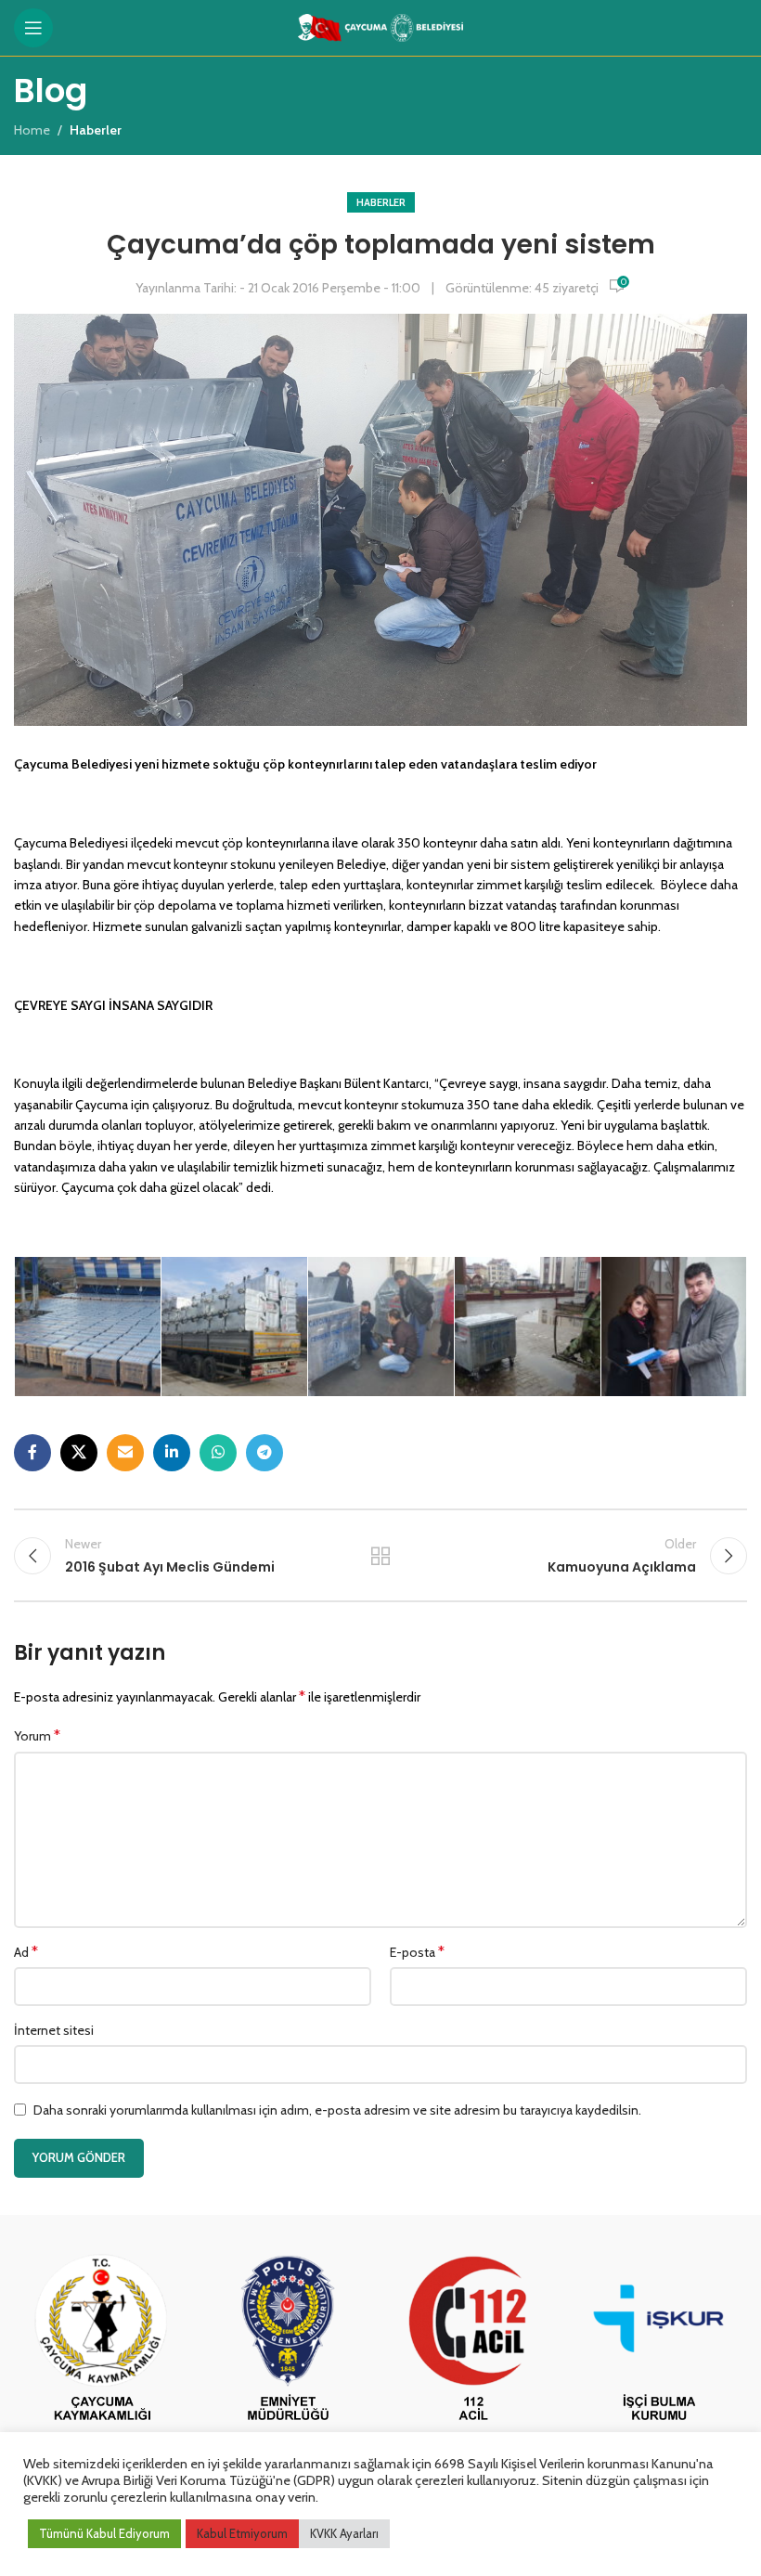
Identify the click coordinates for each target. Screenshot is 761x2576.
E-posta (417, 1952)
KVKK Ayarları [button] (344, 2533)
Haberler (381, 202)
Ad (26, 1952)
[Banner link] (102, 2340)
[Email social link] (125, 1453)
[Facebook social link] (32, 1453)
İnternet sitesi (54, 2030)
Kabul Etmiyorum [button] (242, 2533)
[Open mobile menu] (33, 28)
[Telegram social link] (264, 1453)
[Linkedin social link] (172, 1453)
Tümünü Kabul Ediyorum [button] (104, 2533)
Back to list (380, 1556)
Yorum (37, 1735)
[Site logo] (381, 26)
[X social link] (79, 1453)
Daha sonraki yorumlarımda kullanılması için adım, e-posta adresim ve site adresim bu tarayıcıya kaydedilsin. (337, 2110)
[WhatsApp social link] (218, 1453)
